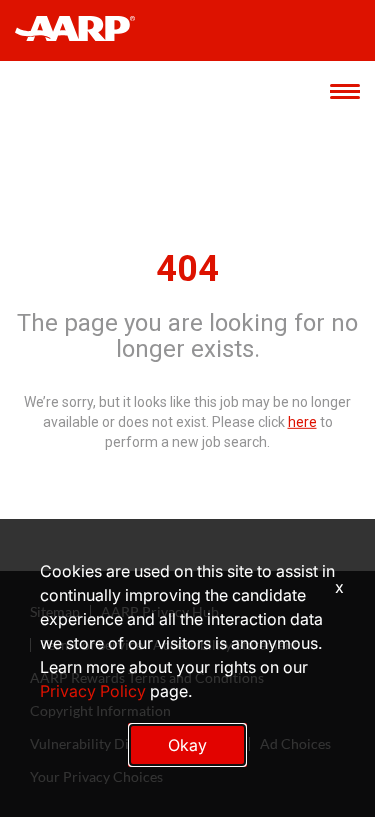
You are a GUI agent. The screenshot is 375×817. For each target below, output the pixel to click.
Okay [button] (187, 745)
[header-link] (84, 30)
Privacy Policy (93, 691)
